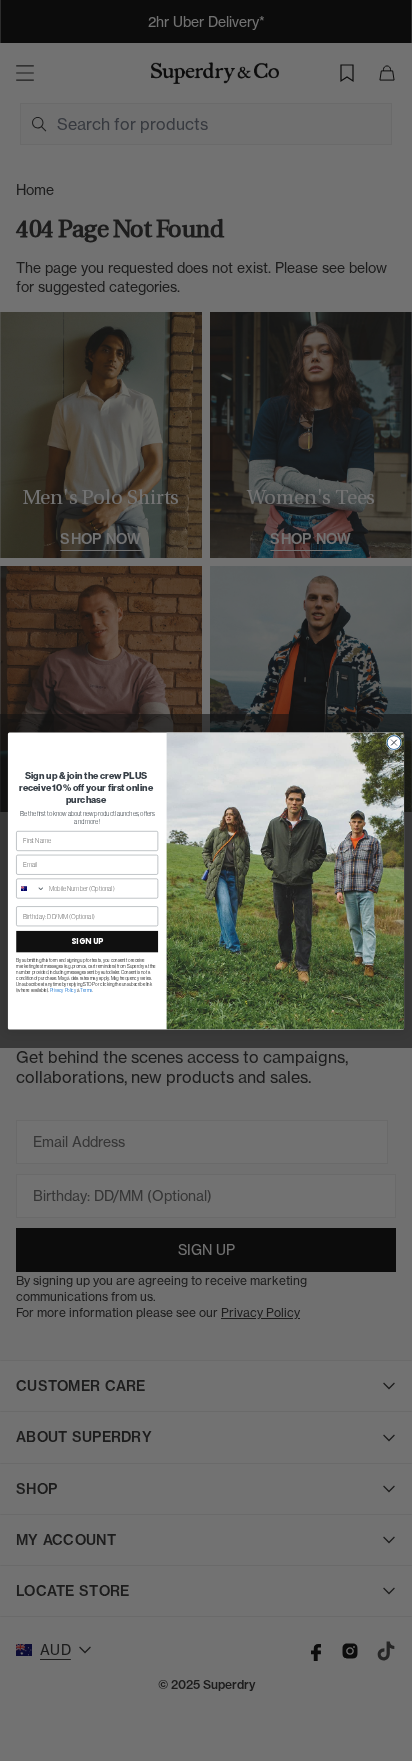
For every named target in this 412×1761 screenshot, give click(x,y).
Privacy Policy (63, 989)
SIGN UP (87, 940)
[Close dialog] (394, 742)
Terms (86, 989)
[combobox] (31, 887)
